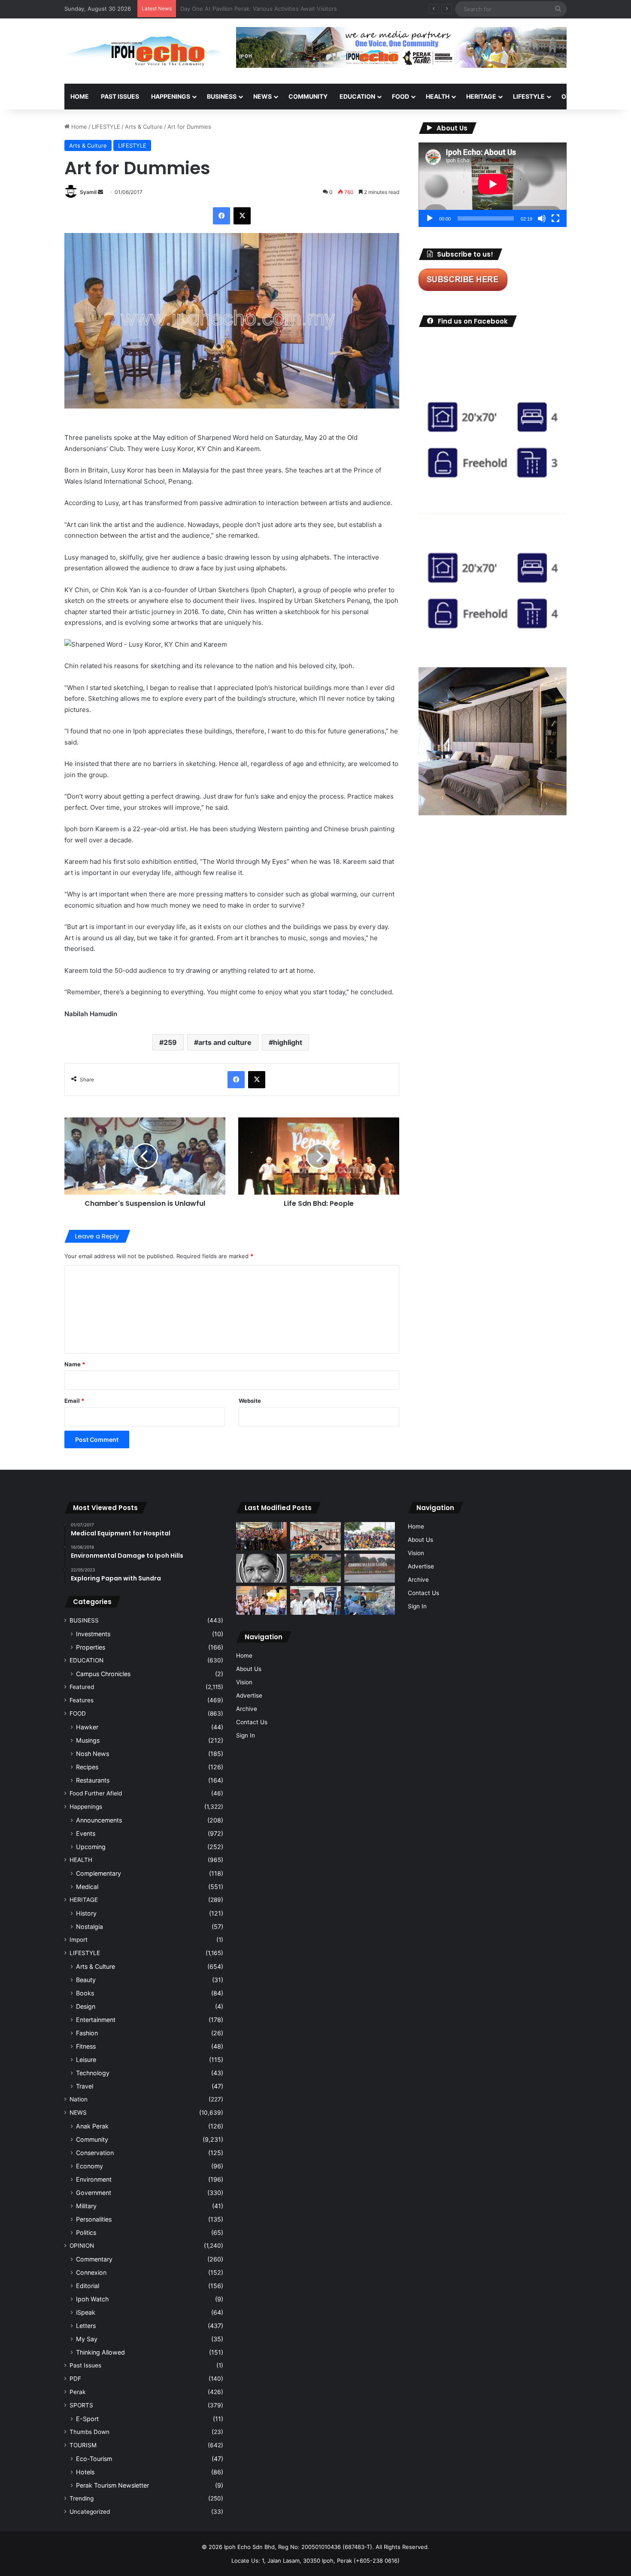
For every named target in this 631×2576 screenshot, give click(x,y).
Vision (244, 1682)
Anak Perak (92, 2126)
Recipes (87, 1767)
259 (170, 1042)
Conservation (95, 2153)
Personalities (94, 2219)
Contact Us (252, 1722)
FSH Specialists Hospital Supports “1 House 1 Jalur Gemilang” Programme (279, 9)
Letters (86, 2326)
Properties (91, 1647)
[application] (493, 185)
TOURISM (83, 2445)
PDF (75, 2379)
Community (92, 2139)
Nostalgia (89, 1927)
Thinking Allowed (100, 2352)
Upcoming (91, 1847)
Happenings (86, 1807)
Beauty (86, 1980)
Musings (88, 1740)
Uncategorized (90, 2512)
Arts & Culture (144, 127)
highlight (288, 1042)
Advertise (249, 1695)
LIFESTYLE (529, 96)
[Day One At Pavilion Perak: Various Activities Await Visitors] (261, 1600)
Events (86, 1833)
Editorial (88, 2286)
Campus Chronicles (103, 1674)
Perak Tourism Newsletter (112, 2485)
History (86, 1913)
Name (75, 1364)
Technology (93, 2073)
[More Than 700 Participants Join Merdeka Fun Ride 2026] (261, 1536)
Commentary (94, 2259)
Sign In (246, 1735)
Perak (77, 2392)
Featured (82, 1687)
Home (80, 96)
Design (86, 2006)
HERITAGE (481, 96)
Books (85, 1993)
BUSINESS (222, 96)
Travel (85, 2086)
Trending (82, 2498)
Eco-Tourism (94, 2459)
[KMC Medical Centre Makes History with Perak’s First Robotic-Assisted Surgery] (370, 1600)
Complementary (99, 1873)
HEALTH (438, 96)
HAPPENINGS (171, 96)
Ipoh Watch (92, 2299)
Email (74, 1401)
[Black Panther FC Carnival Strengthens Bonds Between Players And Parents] (370, 1536)
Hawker (87, 1727)
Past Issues (120, 96)
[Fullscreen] (555, 218)
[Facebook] (221, 216)
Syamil (88, 192)
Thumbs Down (89, 2432)
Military (86, 2206)
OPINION (574, 96)
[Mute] (542, 218)
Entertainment (96, 2020)
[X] (242, 216)
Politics (86, 2232)
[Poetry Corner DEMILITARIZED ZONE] (261, 1568)
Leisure (86, 2060)
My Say (87, 2339)
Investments (93, 1634)
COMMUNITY (308, 96)
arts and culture (225, 1042)
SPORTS (81, 2405)
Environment (94, 2179)
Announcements (99, 1820)
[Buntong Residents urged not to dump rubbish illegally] (315, 1568)
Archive (247, 1709)
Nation (79, 2099)
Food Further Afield (96, 1793)
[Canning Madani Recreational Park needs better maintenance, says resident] (370, 1568)
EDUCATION (357, 96)
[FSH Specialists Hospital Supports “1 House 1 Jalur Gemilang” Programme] (315, 1600)
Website (250, 1401)
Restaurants (93, 1780)
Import (79, 1940)
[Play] (430, 218)
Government (94, 2193)
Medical (87, 1887)
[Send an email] (100, 192)
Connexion (91, 2272)
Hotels (85, 2472)
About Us (249, 1669)
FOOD (400, 96)
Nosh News (93, 1754)
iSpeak (86, 2312)
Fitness (86, 2046)
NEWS (262, 96)
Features (82, 1700)
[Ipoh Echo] (144, 51)
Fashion (87, 2033)
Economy (89, 2166)
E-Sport (87, 2419)
